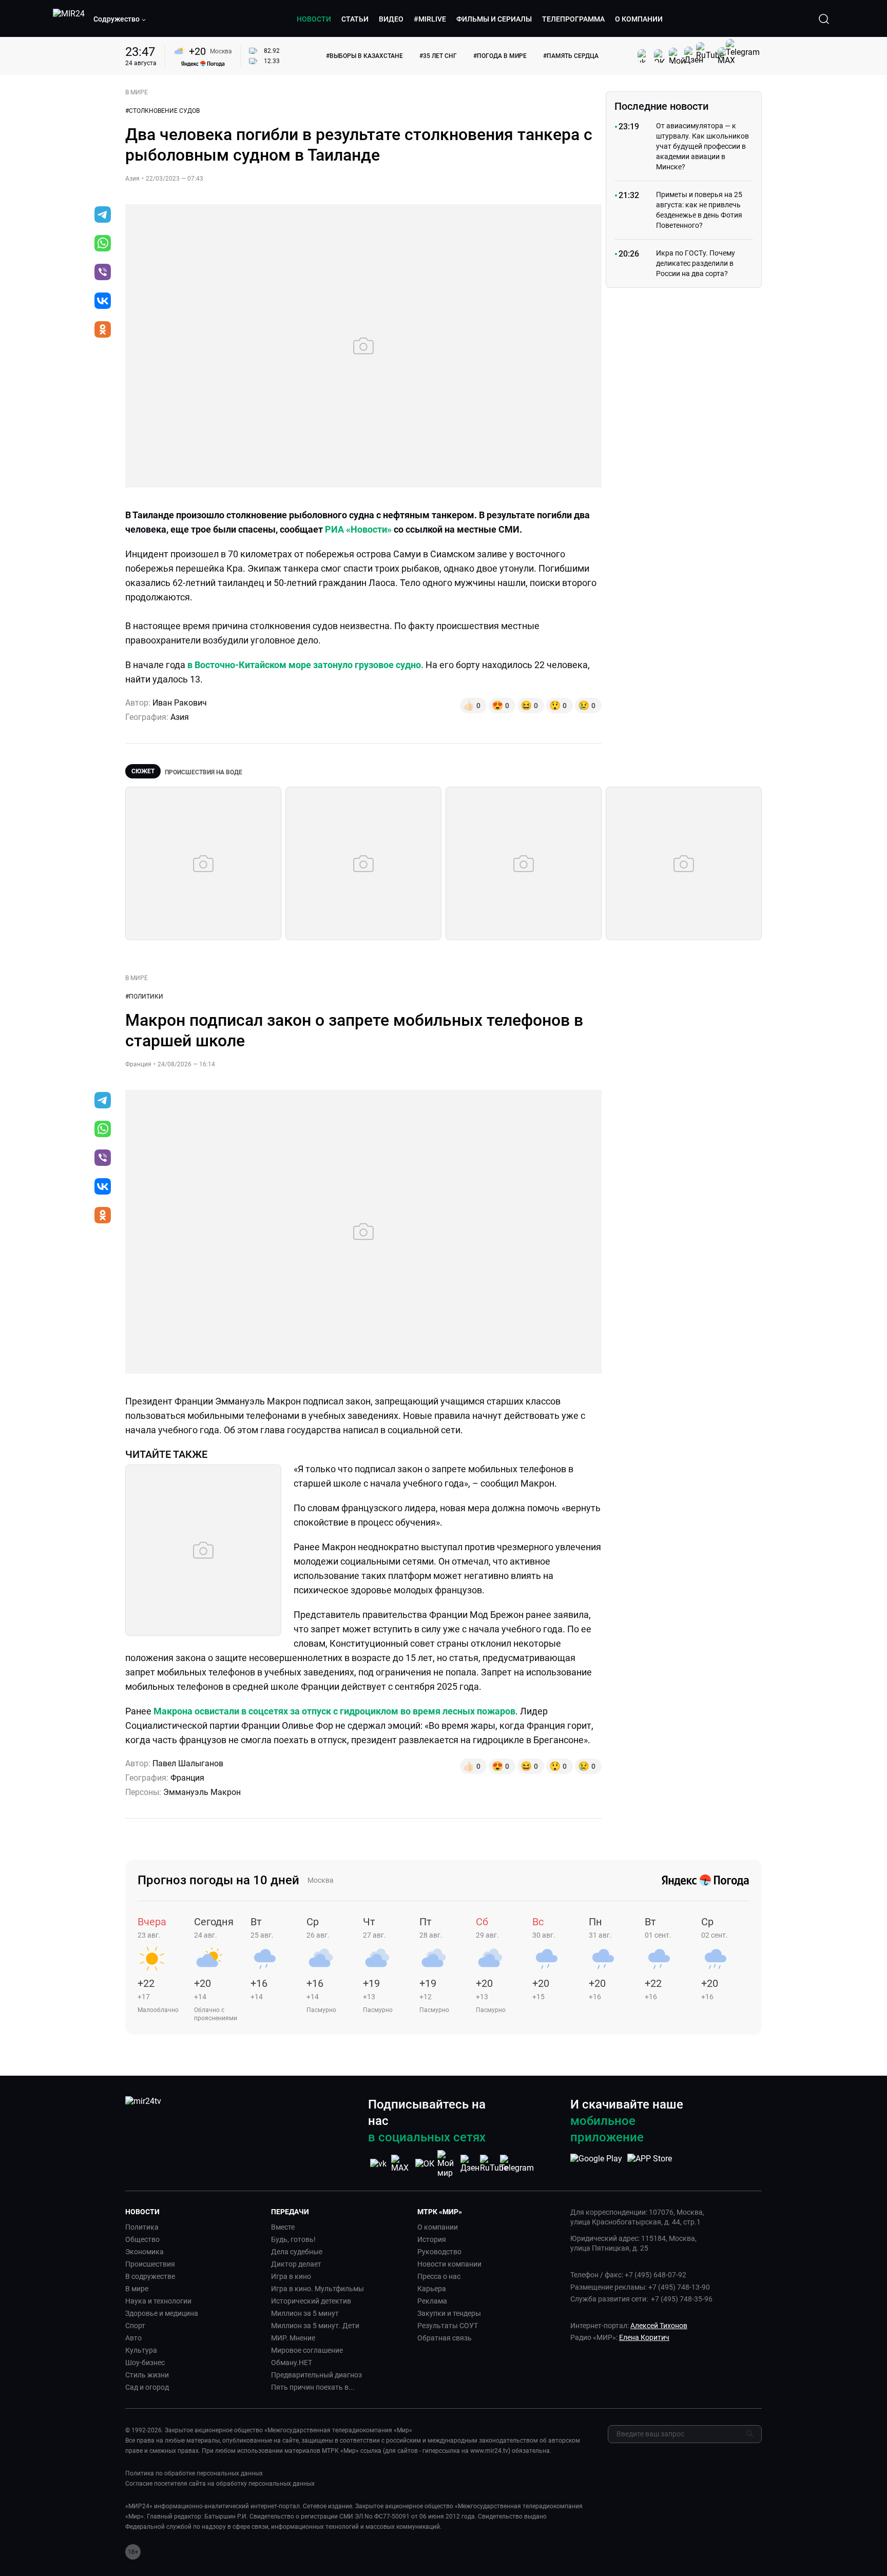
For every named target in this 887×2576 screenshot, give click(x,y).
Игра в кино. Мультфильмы (317, 2289)
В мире (137, 2289)
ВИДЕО (391, 19)
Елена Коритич (644, 2337)
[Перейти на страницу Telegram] (517, 2164)
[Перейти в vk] (103, 302)
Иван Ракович (180, 703)
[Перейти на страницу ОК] (425, 2164)
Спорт (135, 2326)
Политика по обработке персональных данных (194, 2473)
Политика (142, 2227)
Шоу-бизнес (145, 2363)
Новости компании (449, 2264)
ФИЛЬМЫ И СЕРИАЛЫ (494, 19)
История (432, 2239)
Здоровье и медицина (162, 2313)
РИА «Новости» (358, 529)
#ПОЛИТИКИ (144, 997)
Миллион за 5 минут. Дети (315, 2326)
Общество (142, 2239)
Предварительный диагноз (316, 2375)
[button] (120, 19)
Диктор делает (296, 2264)
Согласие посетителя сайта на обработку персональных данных (220, 2484)
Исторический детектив (311, 2301)
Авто (133, 2338)
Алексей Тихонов (659, 2326)
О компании (438, 2227)
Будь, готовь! (293, 2239)
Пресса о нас (439, 2276)
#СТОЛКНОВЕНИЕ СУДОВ (162, 111)
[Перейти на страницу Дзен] (471, 2164)
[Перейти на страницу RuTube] (494, 2164)
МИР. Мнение (293, 2338)
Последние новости (661, 106)
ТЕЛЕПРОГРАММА (573, 19)
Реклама (432, 2301)
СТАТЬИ (355, 19)
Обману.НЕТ (292, 2363)
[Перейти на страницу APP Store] (650, 2164)
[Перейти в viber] (103, 273)
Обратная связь (445, 2338)
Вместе (283, 2227)
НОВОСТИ (314, 19)
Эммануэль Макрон (202, 1792)
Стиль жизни (147, 2375)
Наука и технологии (158, 2301)
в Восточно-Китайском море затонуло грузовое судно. (306, 665)
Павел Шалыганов (188, 1763)
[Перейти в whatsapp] (103, 244)
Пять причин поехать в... (313, 2387)
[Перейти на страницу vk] (378, 2164)
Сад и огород (147, 2387)
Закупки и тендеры (449, 2313)
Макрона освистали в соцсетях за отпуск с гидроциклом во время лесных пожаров (334, 1711)
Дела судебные (297, 2252)
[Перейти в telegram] (103, 216)
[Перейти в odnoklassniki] (103, 330)
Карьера (432, 2289)
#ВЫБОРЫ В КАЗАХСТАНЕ (364, 56)
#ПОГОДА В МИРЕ (500, 56)
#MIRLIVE (430, 19)
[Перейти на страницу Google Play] (596, 2164)
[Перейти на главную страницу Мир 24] (69, 19)
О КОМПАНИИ (639, 19)
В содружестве (150, 2276)
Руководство (439, 2252)
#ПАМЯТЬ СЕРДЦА (571, 56)
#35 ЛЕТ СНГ (438, 56)
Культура (141, 2350)
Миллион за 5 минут (305, 2313)
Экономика (144, 2252)
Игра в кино (291, 2276)
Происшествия (150, 2264)
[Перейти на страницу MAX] (401, 2164)
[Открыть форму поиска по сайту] (824, 19)
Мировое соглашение (307, 2350)
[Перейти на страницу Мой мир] (448, 2164)
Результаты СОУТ (448, 2326)
